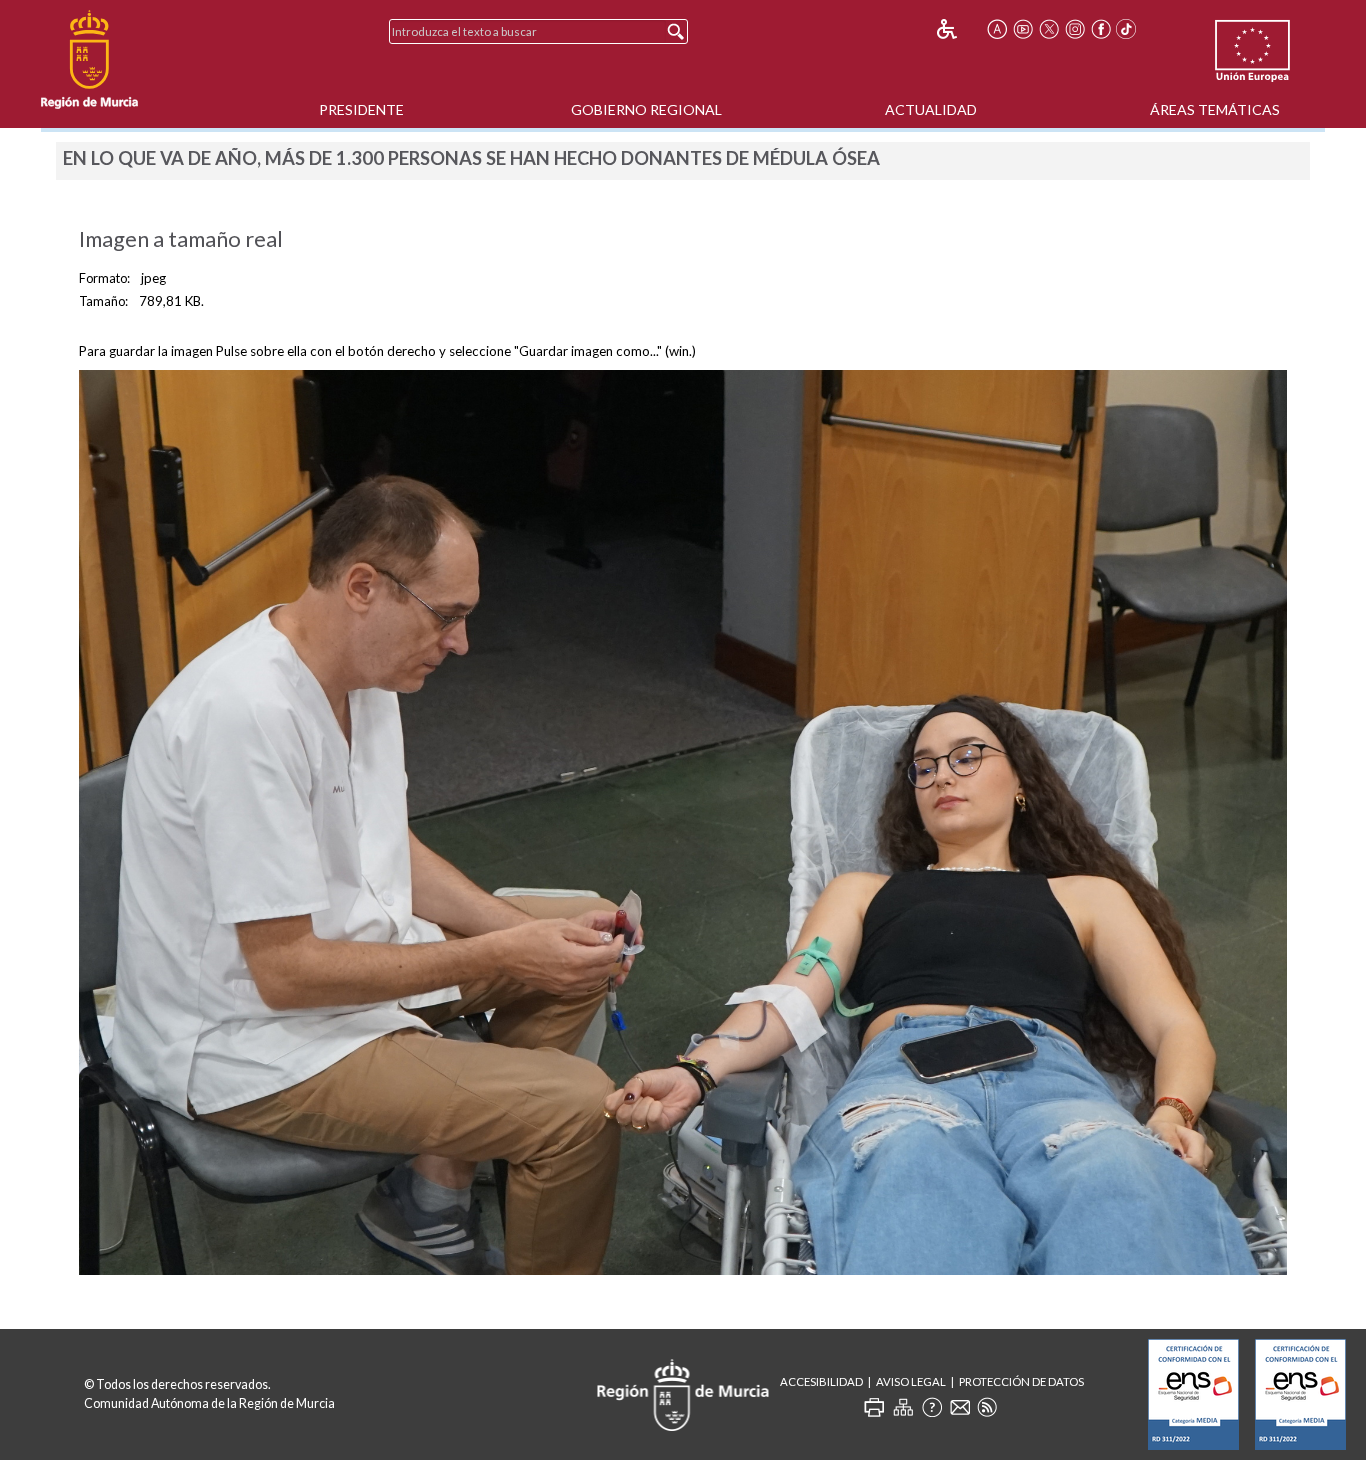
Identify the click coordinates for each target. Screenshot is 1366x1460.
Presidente (361, 109)
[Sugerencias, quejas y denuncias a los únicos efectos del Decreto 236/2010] (960, 1407)
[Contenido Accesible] (960, 29)
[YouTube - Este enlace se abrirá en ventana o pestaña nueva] (1023, 29)
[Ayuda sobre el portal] (932, 1407)
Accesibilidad (821, 1381)
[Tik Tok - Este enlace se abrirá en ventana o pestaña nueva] (1127, 29)
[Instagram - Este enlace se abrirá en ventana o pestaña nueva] (1075, 29)
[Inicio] (89, 60)
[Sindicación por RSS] (987, 1407)
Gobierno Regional (646, 109)
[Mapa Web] (903, 1407)
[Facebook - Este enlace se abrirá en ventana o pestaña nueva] (1101, 29)
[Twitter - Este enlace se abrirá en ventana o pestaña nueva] (1049, 29)
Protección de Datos (1021, 1381)
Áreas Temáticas (1215, 109)
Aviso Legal (911, 1381)
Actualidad (931, 109)
